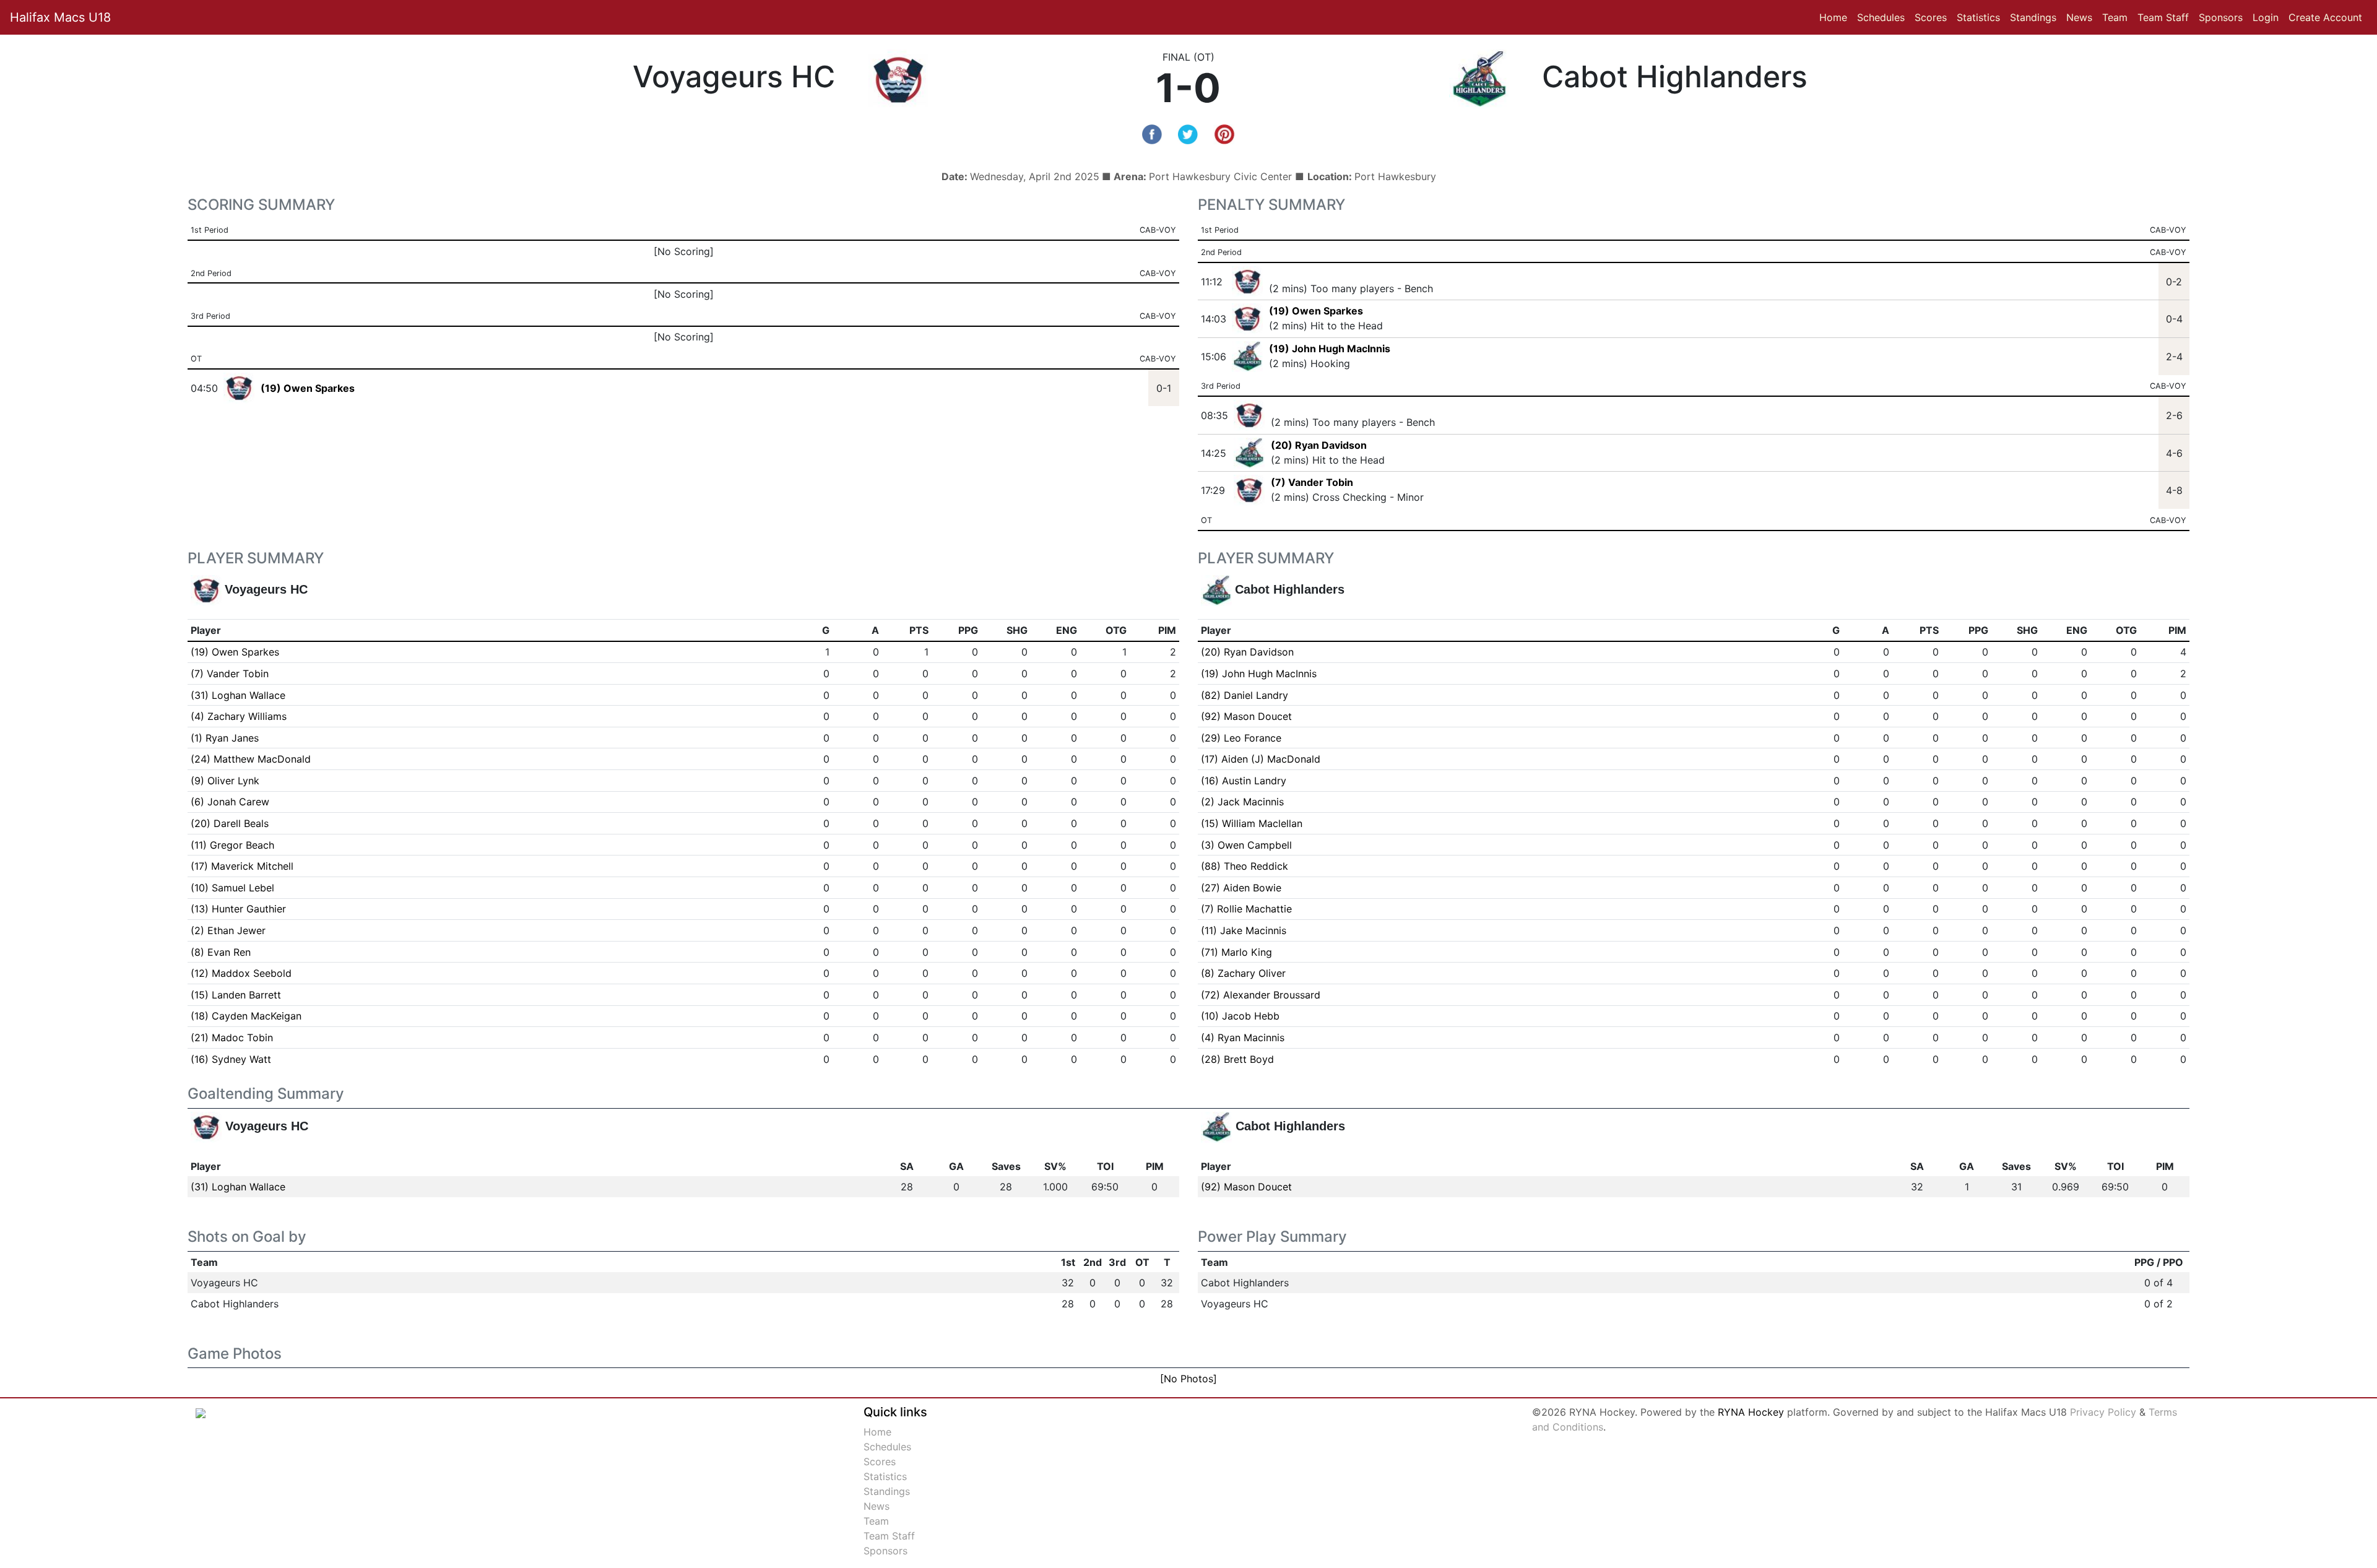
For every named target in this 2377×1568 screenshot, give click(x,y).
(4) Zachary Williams (239, 716)
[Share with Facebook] (1152, 133)
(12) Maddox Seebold (241, 973)
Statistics (1981, 17)
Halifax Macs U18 (60, 17)
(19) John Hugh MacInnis (1330, 349)
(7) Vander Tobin (1312, 482)
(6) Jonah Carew (230, 802)
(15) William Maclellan (1252, 823)
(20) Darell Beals (230, 823)
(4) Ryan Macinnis (1243, 1037)
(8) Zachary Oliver (1243, 973)
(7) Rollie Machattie (1246, 909)
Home (1833, 17)
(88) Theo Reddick (1245, 866)
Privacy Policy (2103, 1412)
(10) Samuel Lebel (232, 888)
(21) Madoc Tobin (232, 1037)
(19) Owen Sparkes (1316, 311)
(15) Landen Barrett (236, 995)
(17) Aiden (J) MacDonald (1261, 759)
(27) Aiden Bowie (1241, 888)
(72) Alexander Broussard (1261, 995)
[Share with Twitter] (1188, 133)
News (2079, 17)
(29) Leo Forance (1241, 738)
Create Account (2325, 17)
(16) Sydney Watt (231, 1059)
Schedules (1881, 17)
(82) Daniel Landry (1245, 695)
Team (2115, 17)
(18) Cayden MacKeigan (246, 1016)
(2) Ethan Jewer (228, 930)
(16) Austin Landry (1244, 781)
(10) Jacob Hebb (1240, 1016)
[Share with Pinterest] (1224, 133)
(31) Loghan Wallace (238, 695)
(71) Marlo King (1236, 952)
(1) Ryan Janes (225, 738)
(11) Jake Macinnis (1244, 930)
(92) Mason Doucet (1246, 716)
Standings (2033, 17)
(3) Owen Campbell (1246, 845)
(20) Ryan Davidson (1319, 445)
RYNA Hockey (1751, 1412)
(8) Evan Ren (221, 952)
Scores (1933, 17)
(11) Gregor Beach (232, 845)
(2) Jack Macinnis (1242, 802)
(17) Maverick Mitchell (242, 866)
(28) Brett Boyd (1237, 1059)
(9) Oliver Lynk (225, 781)
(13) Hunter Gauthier (238, 909)
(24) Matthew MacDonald (251, 759)
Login (2266, 17)
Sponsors (2221, 17)
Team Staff (2163, 17)
